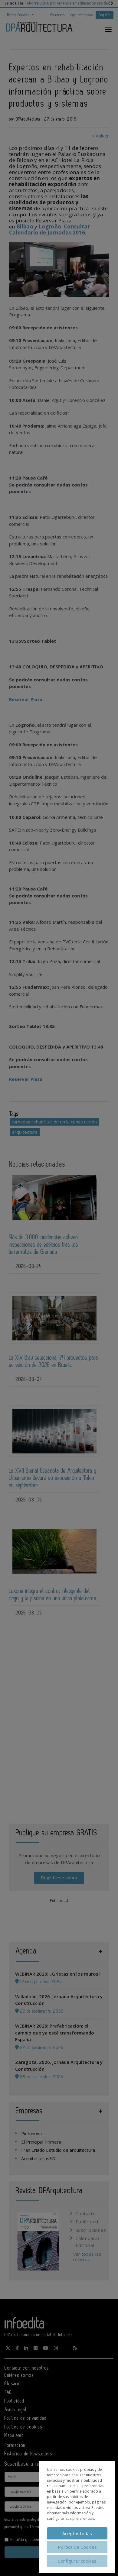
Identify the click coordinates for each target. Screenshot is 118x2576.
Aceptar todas (77, 2533)
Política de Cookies (77, 2547)
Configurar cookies (77, 2561)
